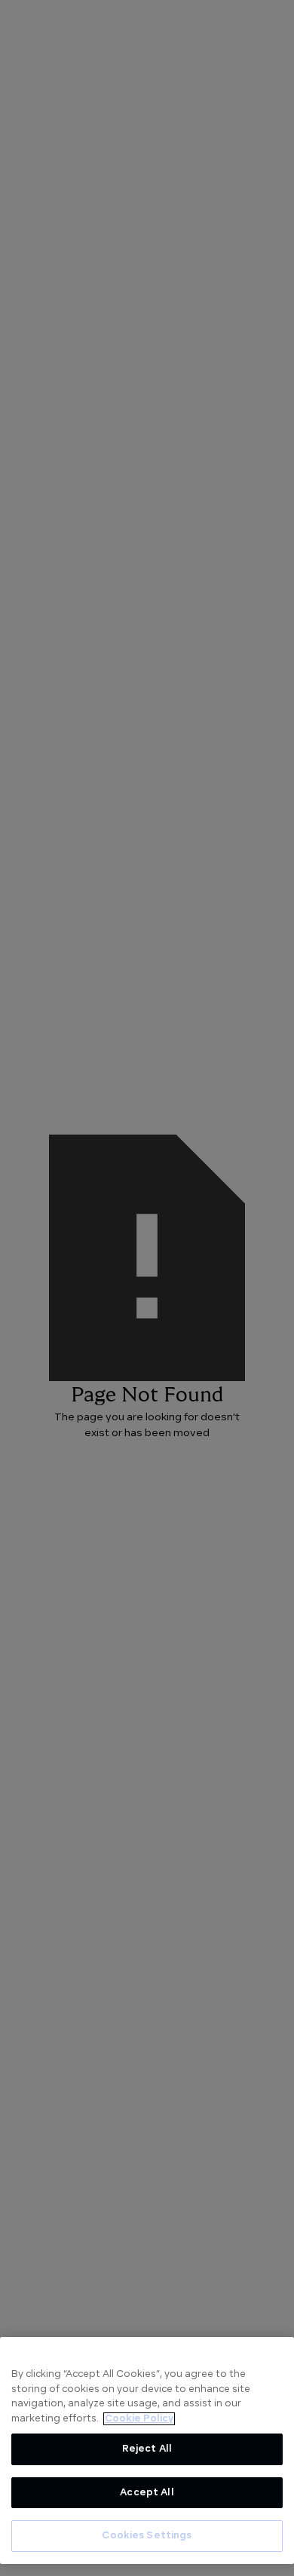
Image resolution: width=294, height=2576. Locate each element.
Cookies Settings (147, 2536)
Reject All (147, 2449)
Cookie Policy (139, 2419)
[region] (147, 2450)
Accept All (147, 2493)
